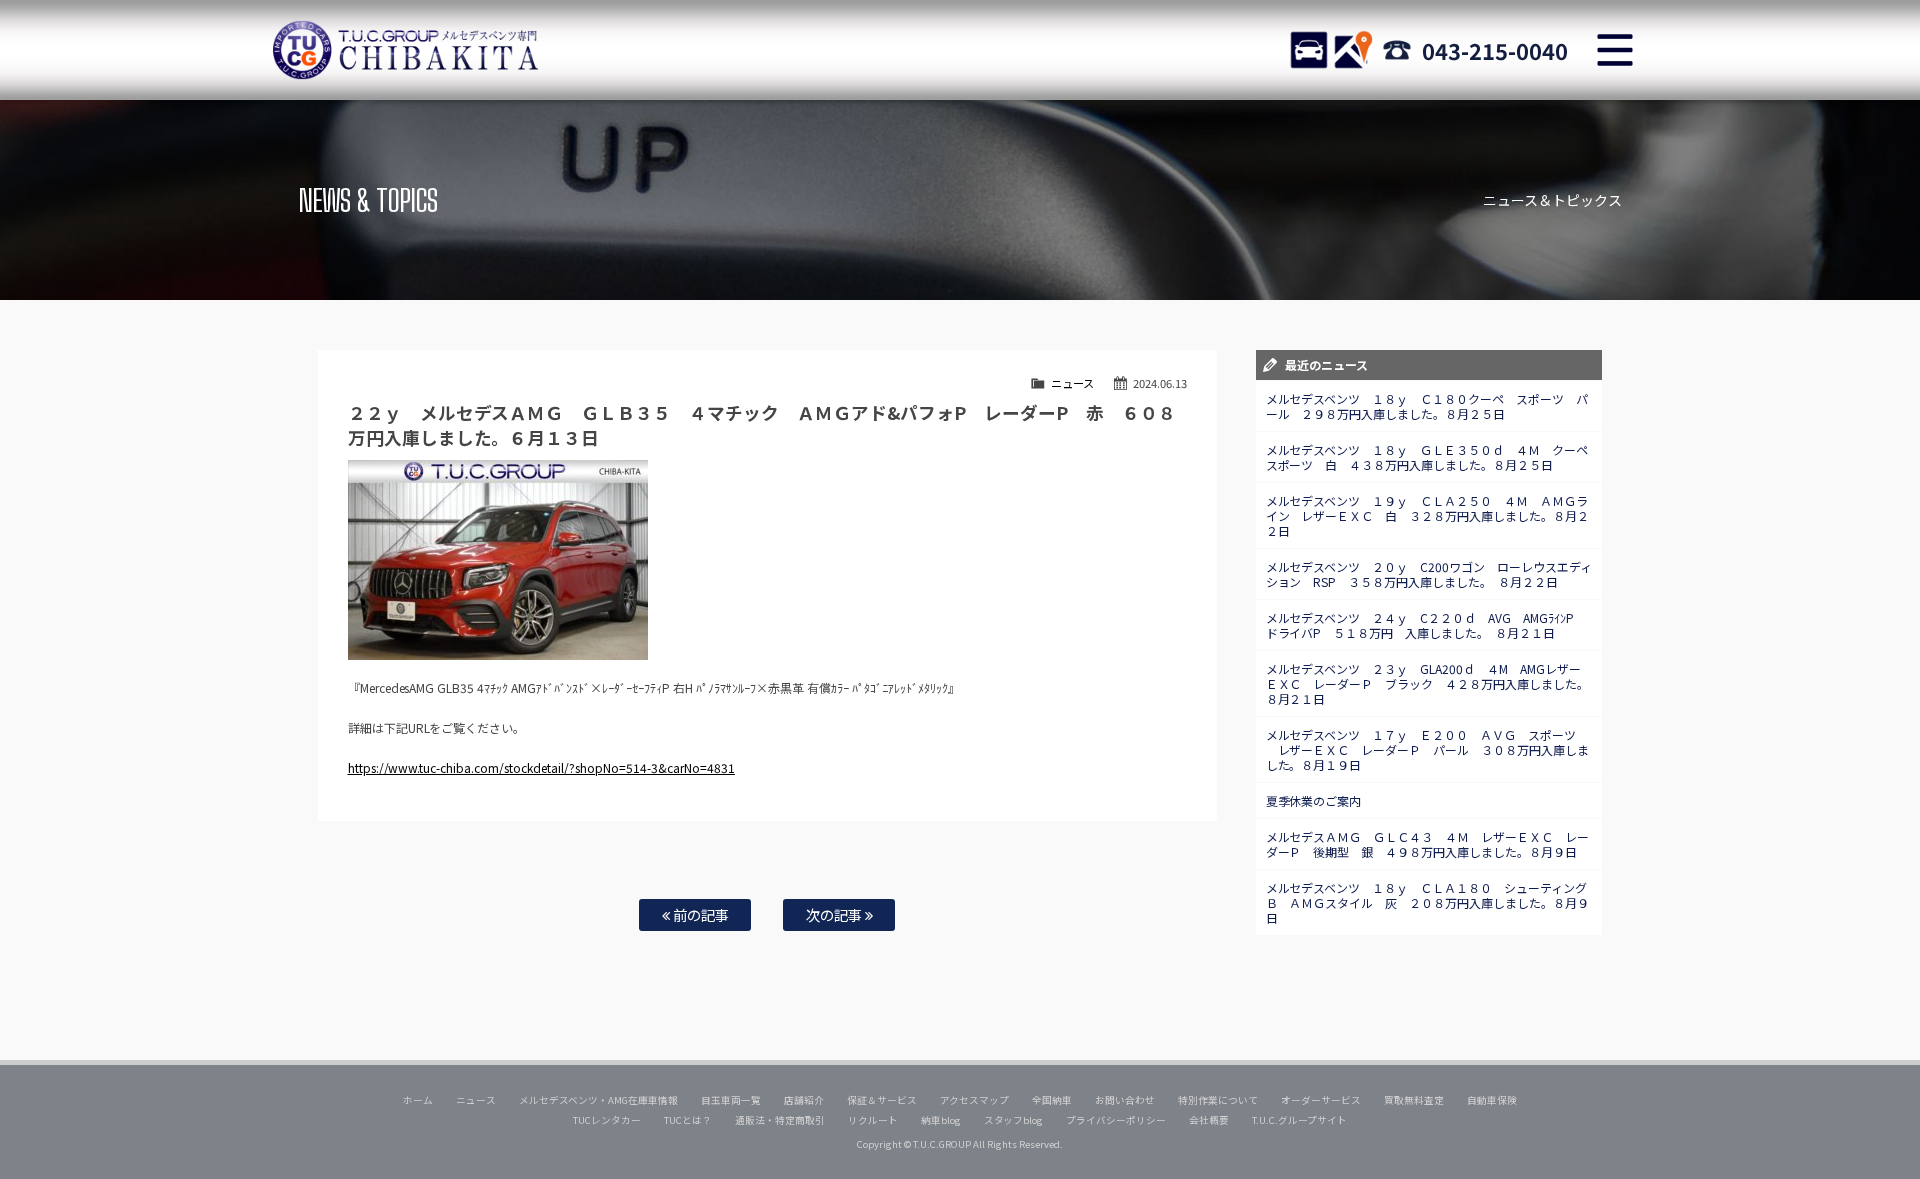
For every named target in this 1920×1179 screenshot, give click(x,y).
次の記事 (835, 914)
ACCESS (1353, 50)
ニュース (1072, 383)
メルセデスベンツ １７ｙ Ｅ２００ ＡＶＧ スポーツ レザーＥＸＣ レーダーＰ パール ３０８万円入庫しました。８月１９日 (1428, 749)
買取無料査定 (1414, 1100)
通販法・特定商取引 (780, 1120)
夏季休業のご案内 (1314, 800)
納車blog (941, 1120)
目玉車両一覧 (731, 1100)
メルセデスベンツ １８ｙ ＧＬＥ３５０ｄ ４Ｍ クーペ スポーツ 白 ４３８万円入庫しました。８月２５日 (1433, 457)
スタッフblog (1014, 1120)
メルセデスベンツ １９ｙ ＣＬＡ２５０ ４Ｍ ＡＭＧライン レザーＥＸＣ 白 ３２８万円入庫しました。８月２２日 (1428, 515)
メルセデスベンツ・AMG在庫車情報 (598, 1100)
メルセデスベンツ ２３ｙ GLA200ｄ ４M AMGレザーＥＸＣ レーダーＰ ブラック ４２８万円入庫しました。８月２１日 (1428, 683)
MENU (1615, 50)
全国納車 (1052, 1100)
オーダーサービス (1321, 1100)
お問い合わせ (1125, 1100)
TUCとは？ (688, 1120)
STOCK (1309, 50)
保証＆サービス (882, 1100)
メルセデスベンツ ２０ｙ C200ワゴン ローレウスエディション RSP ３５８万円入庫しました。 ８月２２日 (1429, 574)
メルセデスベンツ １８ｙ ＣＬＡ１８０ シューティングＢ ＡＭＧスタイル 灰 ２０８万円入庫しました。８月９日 (1428, 902)
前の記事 (699, 914)
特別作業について (1218, 1100)
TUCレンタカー (607, 1120)
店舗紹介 (804, 1100)
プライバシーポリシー (1116, 1120)
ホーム (418, 1100)
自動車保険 (1492, 1100)
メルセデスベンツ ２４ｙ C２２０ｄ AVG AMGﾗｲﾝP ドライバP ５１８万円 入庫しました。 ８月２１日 (1426, 625)
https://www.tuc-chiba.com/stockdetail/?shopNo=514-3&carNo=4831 (541, 767)
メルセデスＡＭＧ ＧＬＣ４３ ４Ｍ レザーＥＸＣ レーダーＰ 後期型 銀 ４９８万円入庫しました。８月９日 (1428, 844)
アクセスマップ (975, 1100)
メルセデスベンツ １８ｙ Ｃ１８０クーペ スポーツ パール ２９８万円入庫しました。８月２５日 (1427, 406)
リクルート (873, 1120)
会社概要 (1209, 1120)
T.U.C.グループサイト (1299, 1120)
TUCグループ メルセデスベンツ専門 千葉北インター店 (405, 50)
